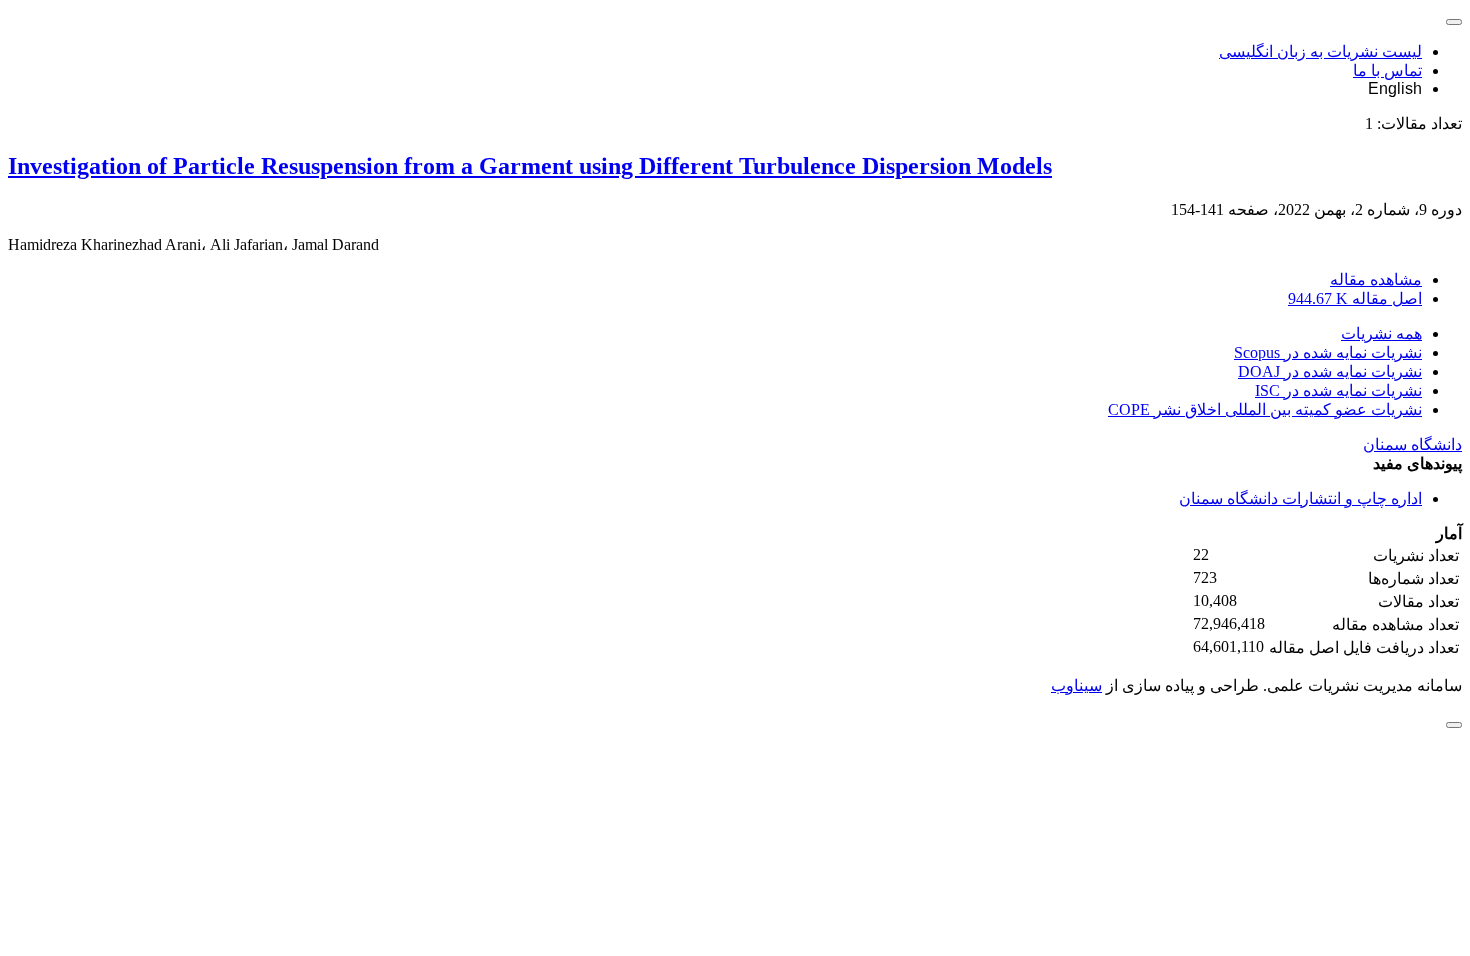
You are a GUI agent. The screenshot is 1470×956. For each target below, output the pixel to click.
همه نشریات (1381, 333)
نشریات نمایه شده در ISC (1338, 390)
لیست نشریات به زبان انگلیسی (1320, 51)
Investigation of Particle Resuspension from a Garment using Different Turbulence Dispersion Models (530, 166)
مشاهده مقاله (1376, 279)
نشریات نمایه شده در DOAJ (1330, 371)
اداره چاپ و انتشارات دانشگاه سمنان (1300, 498)
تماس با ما (1387, 70)
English (1395, 88)
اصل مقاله (1355, 298)
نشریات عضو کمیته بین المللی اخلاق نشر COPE (1265, 409)
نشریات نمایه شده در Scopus (1328, 352)
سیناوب (1076, 685)
